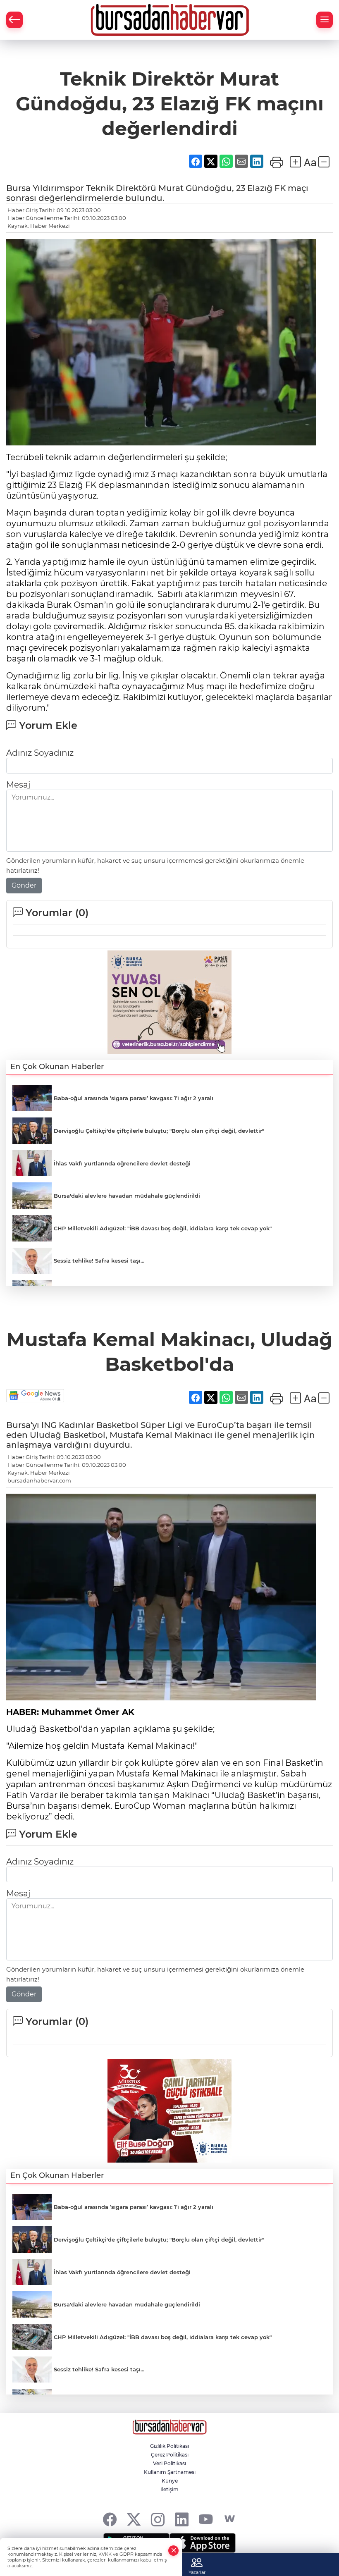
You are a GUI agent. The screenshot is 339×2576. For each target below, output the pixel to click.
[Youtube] (206, 2519)
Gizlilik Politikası (169, 2446)
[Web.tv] (230, 2519)
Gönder (24, 885)
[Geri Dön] (14, 20)
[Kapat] (174, 2551)
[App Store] (203, 2543)
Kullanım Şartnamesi (170, 2472)
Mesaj (18, 785)
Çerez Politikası (170, 2455)
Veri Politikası (169, 2463)
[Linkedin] (182, 2519)
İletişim (169, 2489)
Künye (170, 2481)
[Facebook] (110, 2519)
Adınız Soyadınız (40, 753)
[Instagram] (158, 2519)
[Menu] (325, 20)
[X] (134, 2519)
